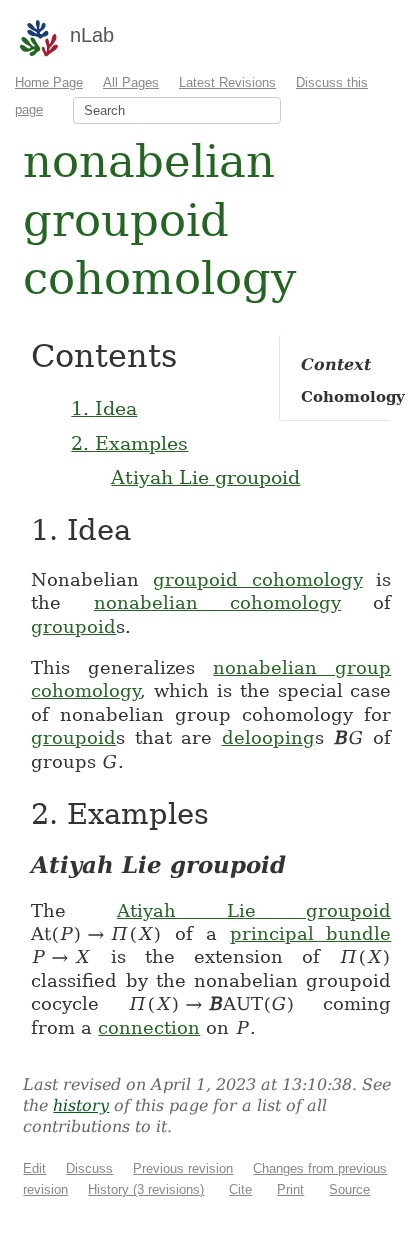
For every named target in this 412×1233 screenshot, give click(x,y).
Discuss (89, 1168)
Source (349, 1189)
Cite (240, 1189)
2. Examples (129, 443)
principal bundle (311, 933)
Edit (34, 1168)
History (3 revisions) (146, 1189)
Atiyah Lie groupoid (205, 477)
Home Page (49, 82)
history (81, 1105)
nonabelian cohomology (217, 602)
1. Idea (104, 408)
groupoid (73, 626)
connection (149, 1027)
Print (290, 1189)
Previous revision (183, 1168)
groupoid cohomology (258, 579)
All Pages (131, 82)
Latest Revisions (227, 82)
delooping (268, 737)
